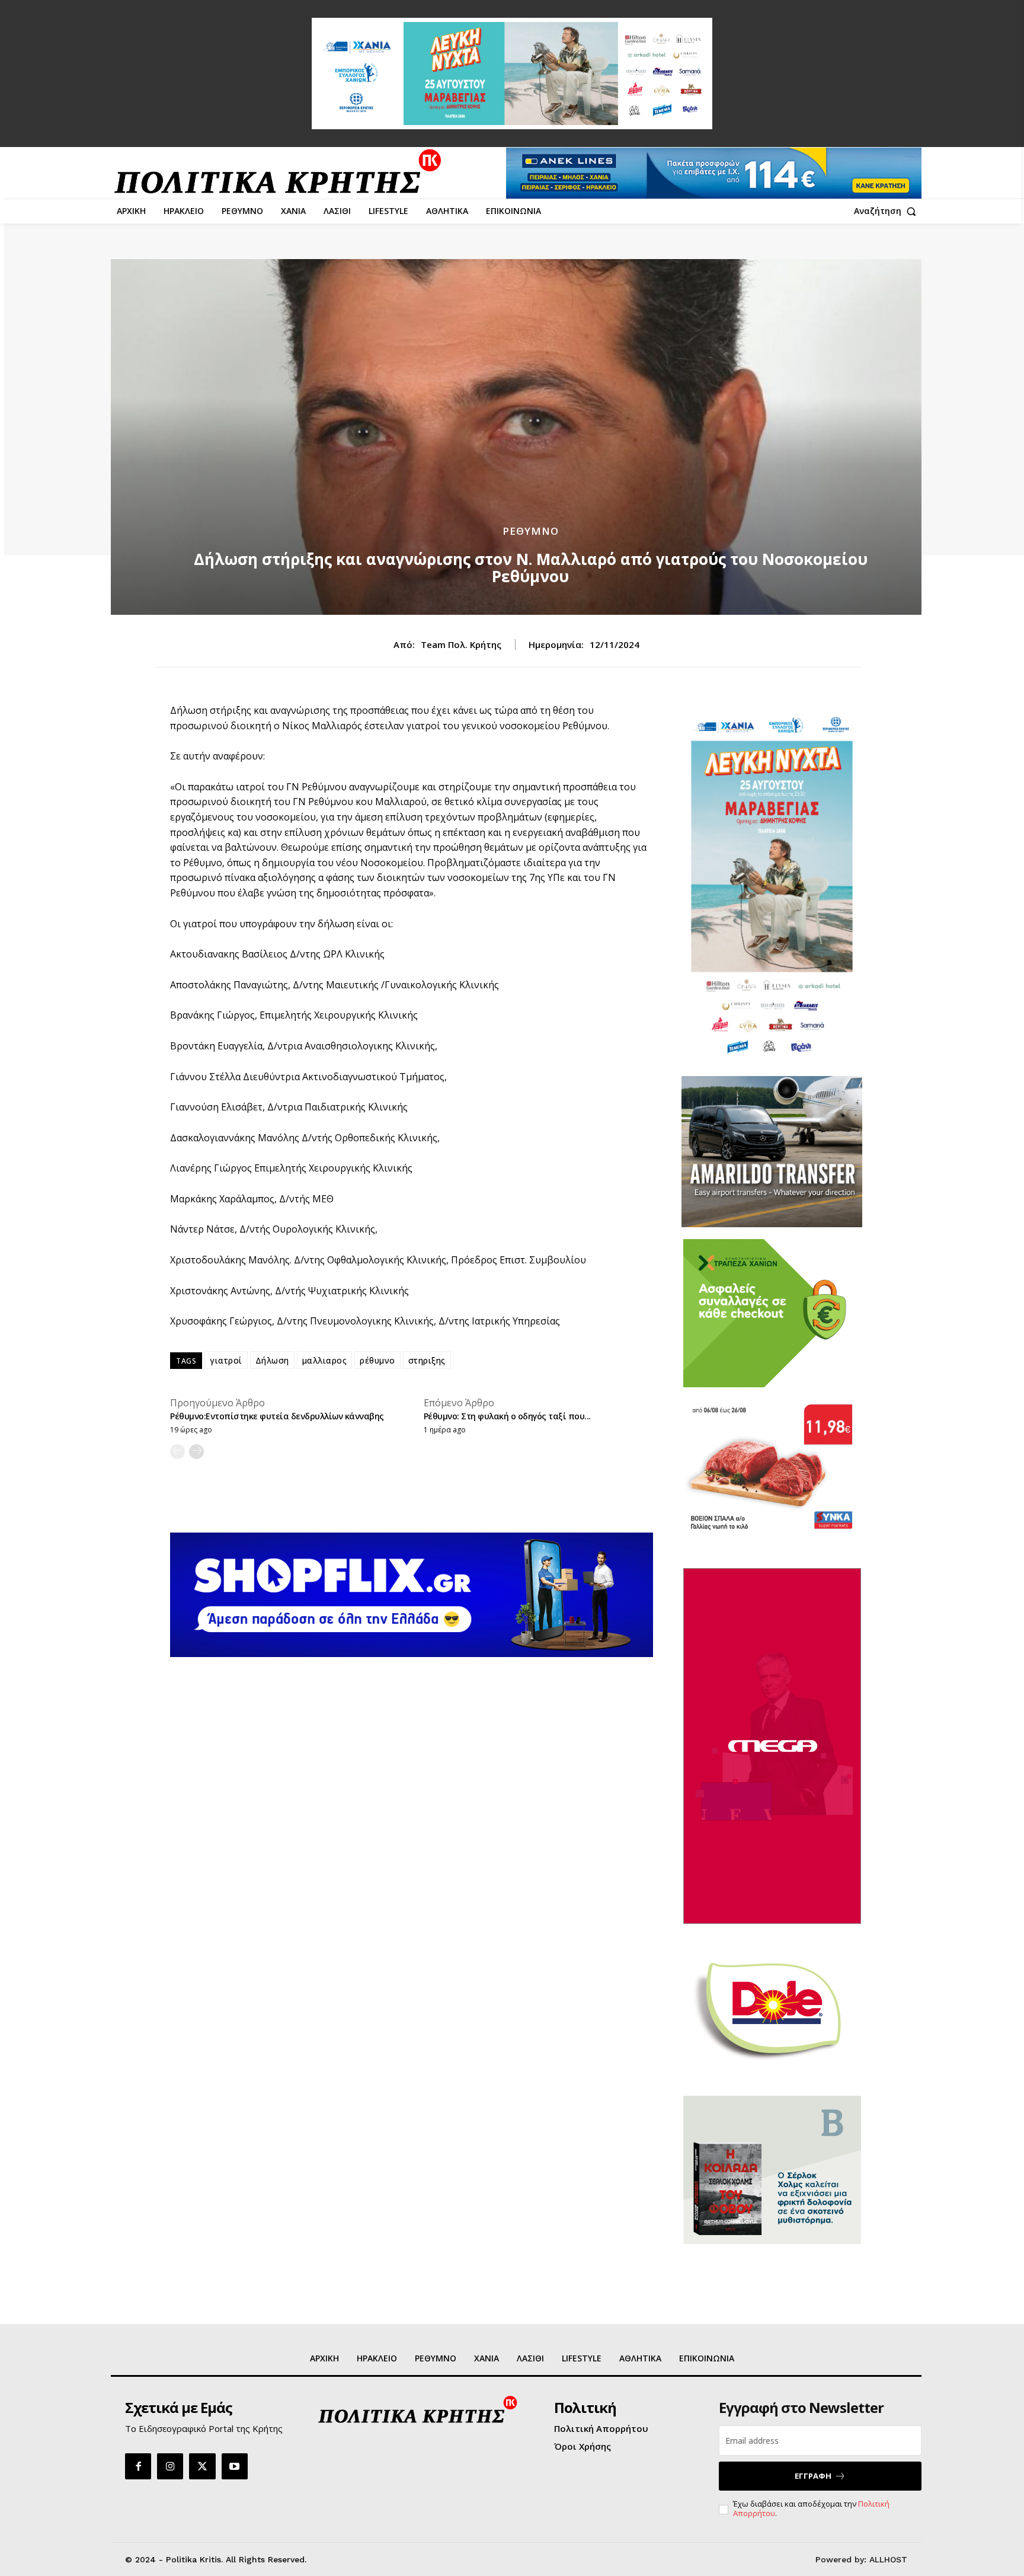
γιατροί (226, 1360)
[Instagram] (170, 2466)
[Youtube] (235, 2466)
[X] (202, 2466)
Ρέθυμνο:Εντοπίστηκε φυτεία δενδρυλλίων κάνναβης (277, 1416)
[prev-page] (177, 1452)
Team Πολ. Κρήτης (461, 644)
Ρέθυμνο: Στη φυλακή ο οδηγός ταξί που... (507, 1416)
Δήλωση (272, 1360)
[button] (888, 211)
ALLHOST (888, 2559)
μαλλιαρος (325, 1360)
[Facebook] (138, 2466)
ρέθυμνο (377, 1360)
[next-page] (196, 1452)
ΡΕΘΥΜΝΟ (531, 531)
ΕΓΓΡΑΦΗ (813, 2476)
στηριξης (427, 1360)
